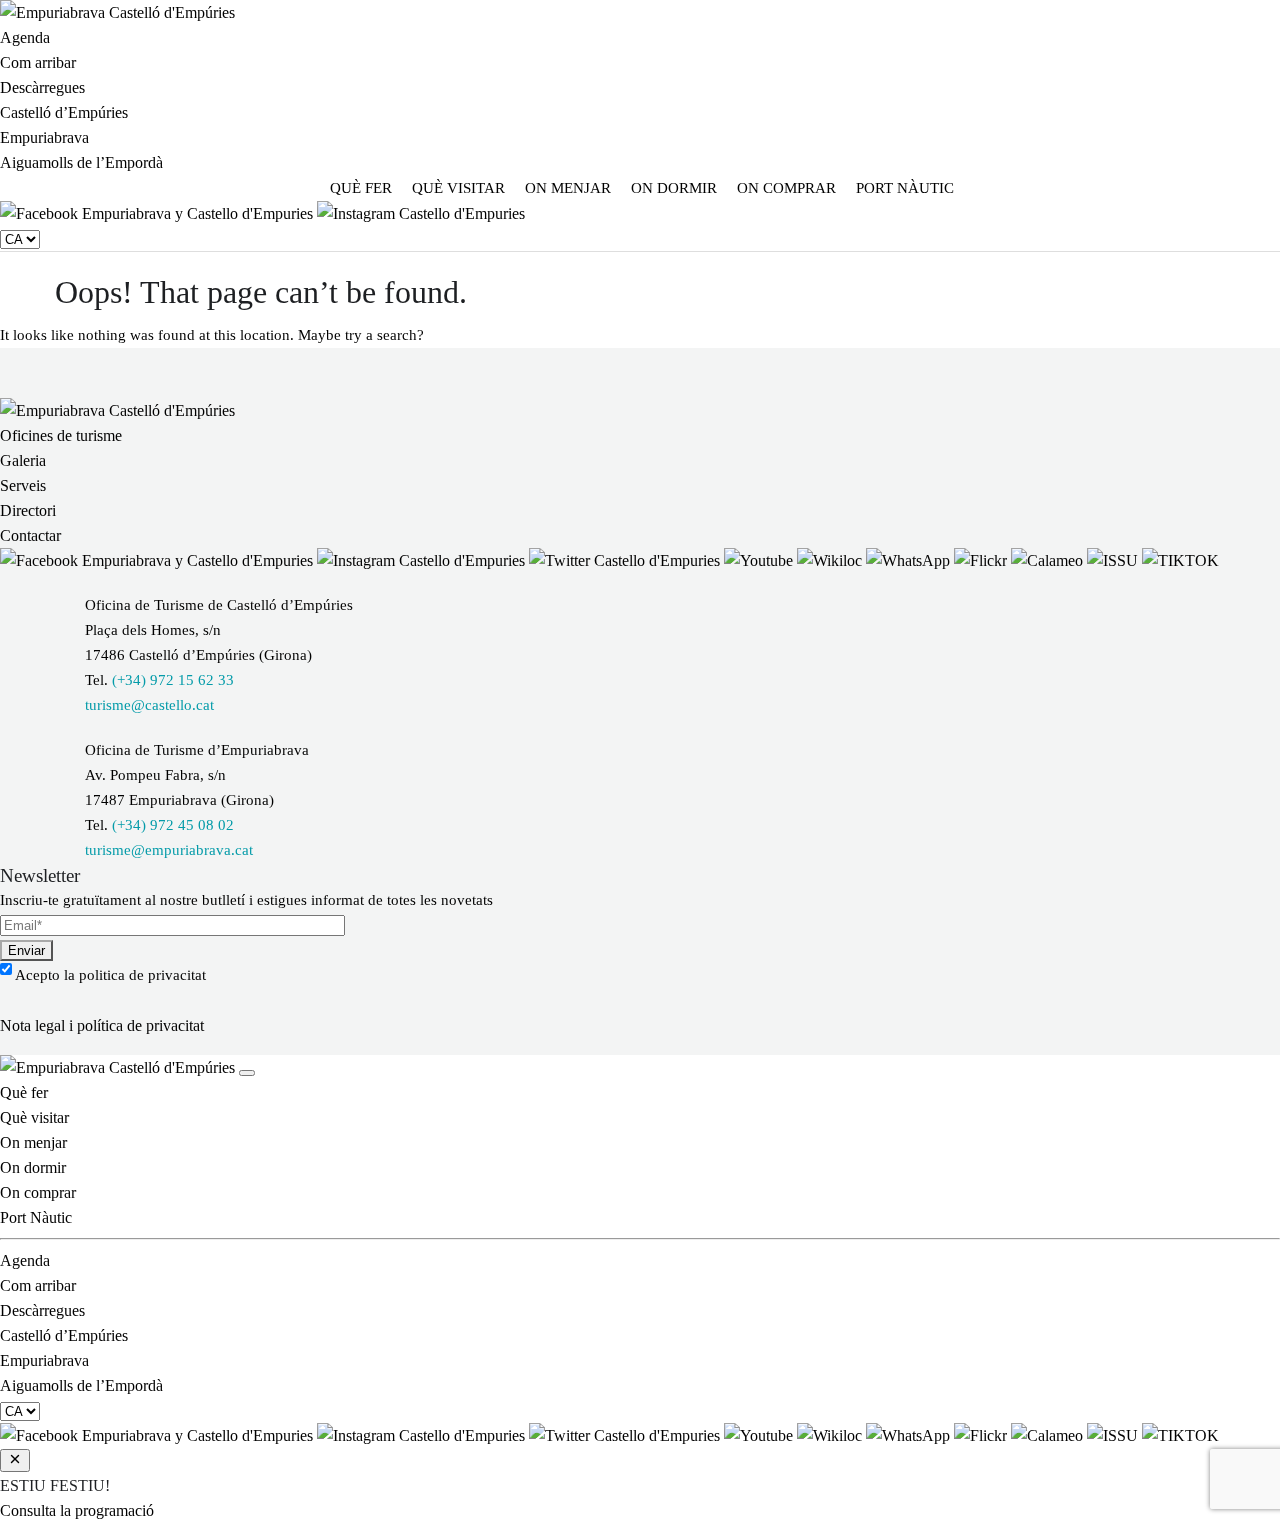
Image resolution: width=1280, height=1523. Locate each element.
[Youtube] (760, 560)
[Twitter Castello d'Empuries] (626, 560)
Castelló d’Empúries (64, 112)
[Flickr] (982, 560)
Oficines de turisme (61, 435)
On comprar (786, 188)
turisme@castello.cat (149, 705)
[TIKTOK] (1180, 560)
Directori (28, 510)
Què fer (361, 188)
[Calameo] (1049, 560)
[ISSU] (1114, 560)
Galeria (23, 460)
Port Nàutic (905, 188)
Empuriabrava (44, 137)
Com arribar (38, 62)
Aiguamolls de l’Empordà (81, 162)
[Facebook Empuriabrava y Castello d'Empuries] (158, 213)
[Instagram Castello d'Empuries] (421, 213)
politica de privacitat (142, 975)
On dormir (674, 188)
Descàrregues (42, 87)
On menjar (568, 188)
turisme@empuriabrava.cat (169, 850)
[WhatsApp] (910, 560)
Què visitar (458, 188)
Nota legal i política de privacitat (102, 1025)
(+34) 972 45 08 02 (173, 825)
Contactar (30, 535)
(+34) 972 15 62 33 (173, 680)
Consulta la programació (77, 1510)
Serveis (23, 485)
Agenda (25, 37)
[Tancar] (247, 1073)
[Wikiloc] (831, 560)
